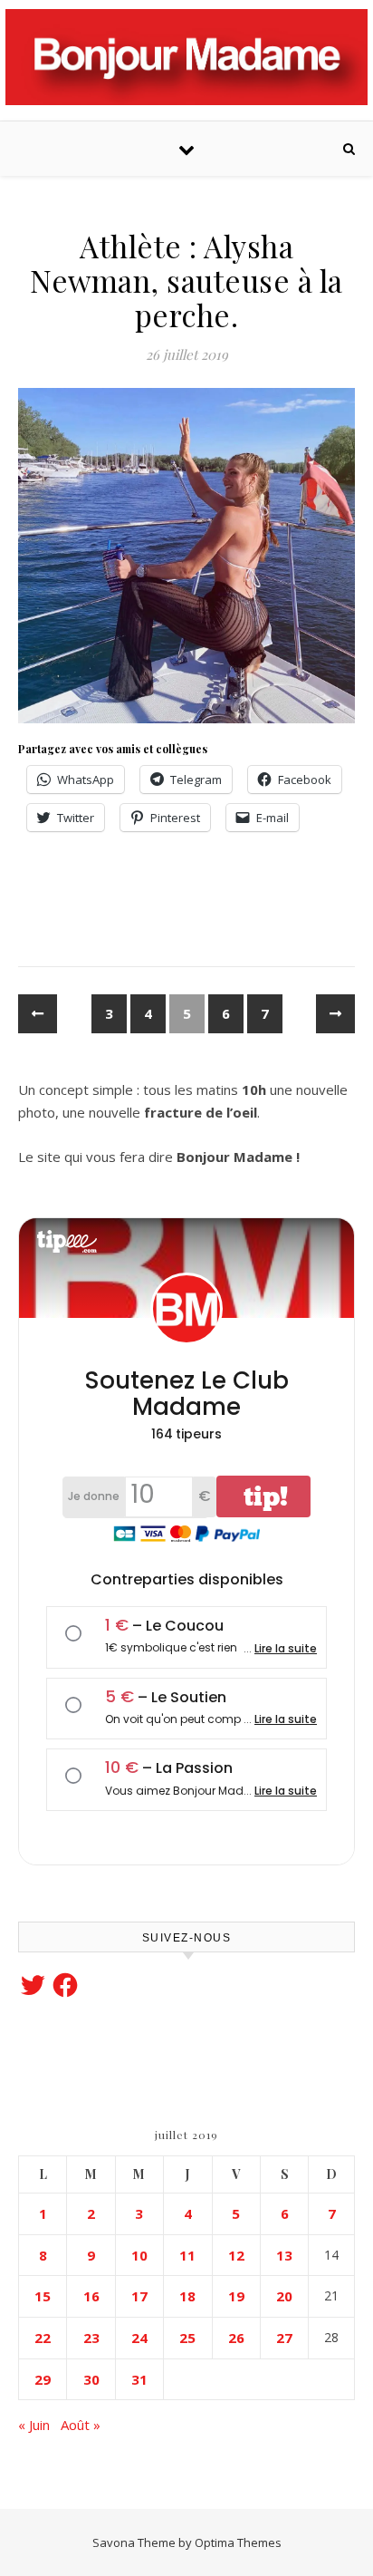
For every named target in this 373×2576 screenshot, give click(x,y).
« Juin (34, 2425)
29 (43, 2379)
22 (43, 2338)
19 (236, 2296)
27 (284, 2338)
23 (91, 2338)
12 (236, 2255)
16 (91, 2296)
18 (187, 2296)
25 (187, 2338)
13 (284, 2255)
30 (91, 2379)
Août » (81, 2425)
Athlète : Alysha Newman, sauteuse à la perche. (186, 280)
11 (187, 2255)
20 (284, 2296)
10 (139, 2255)
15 (43, 2296)
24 (139, 2338)
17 (139, 2296)
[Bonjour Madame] (186, 57)
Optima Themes (238, 2542)
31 (139, 2379)
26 (236, 2338)
